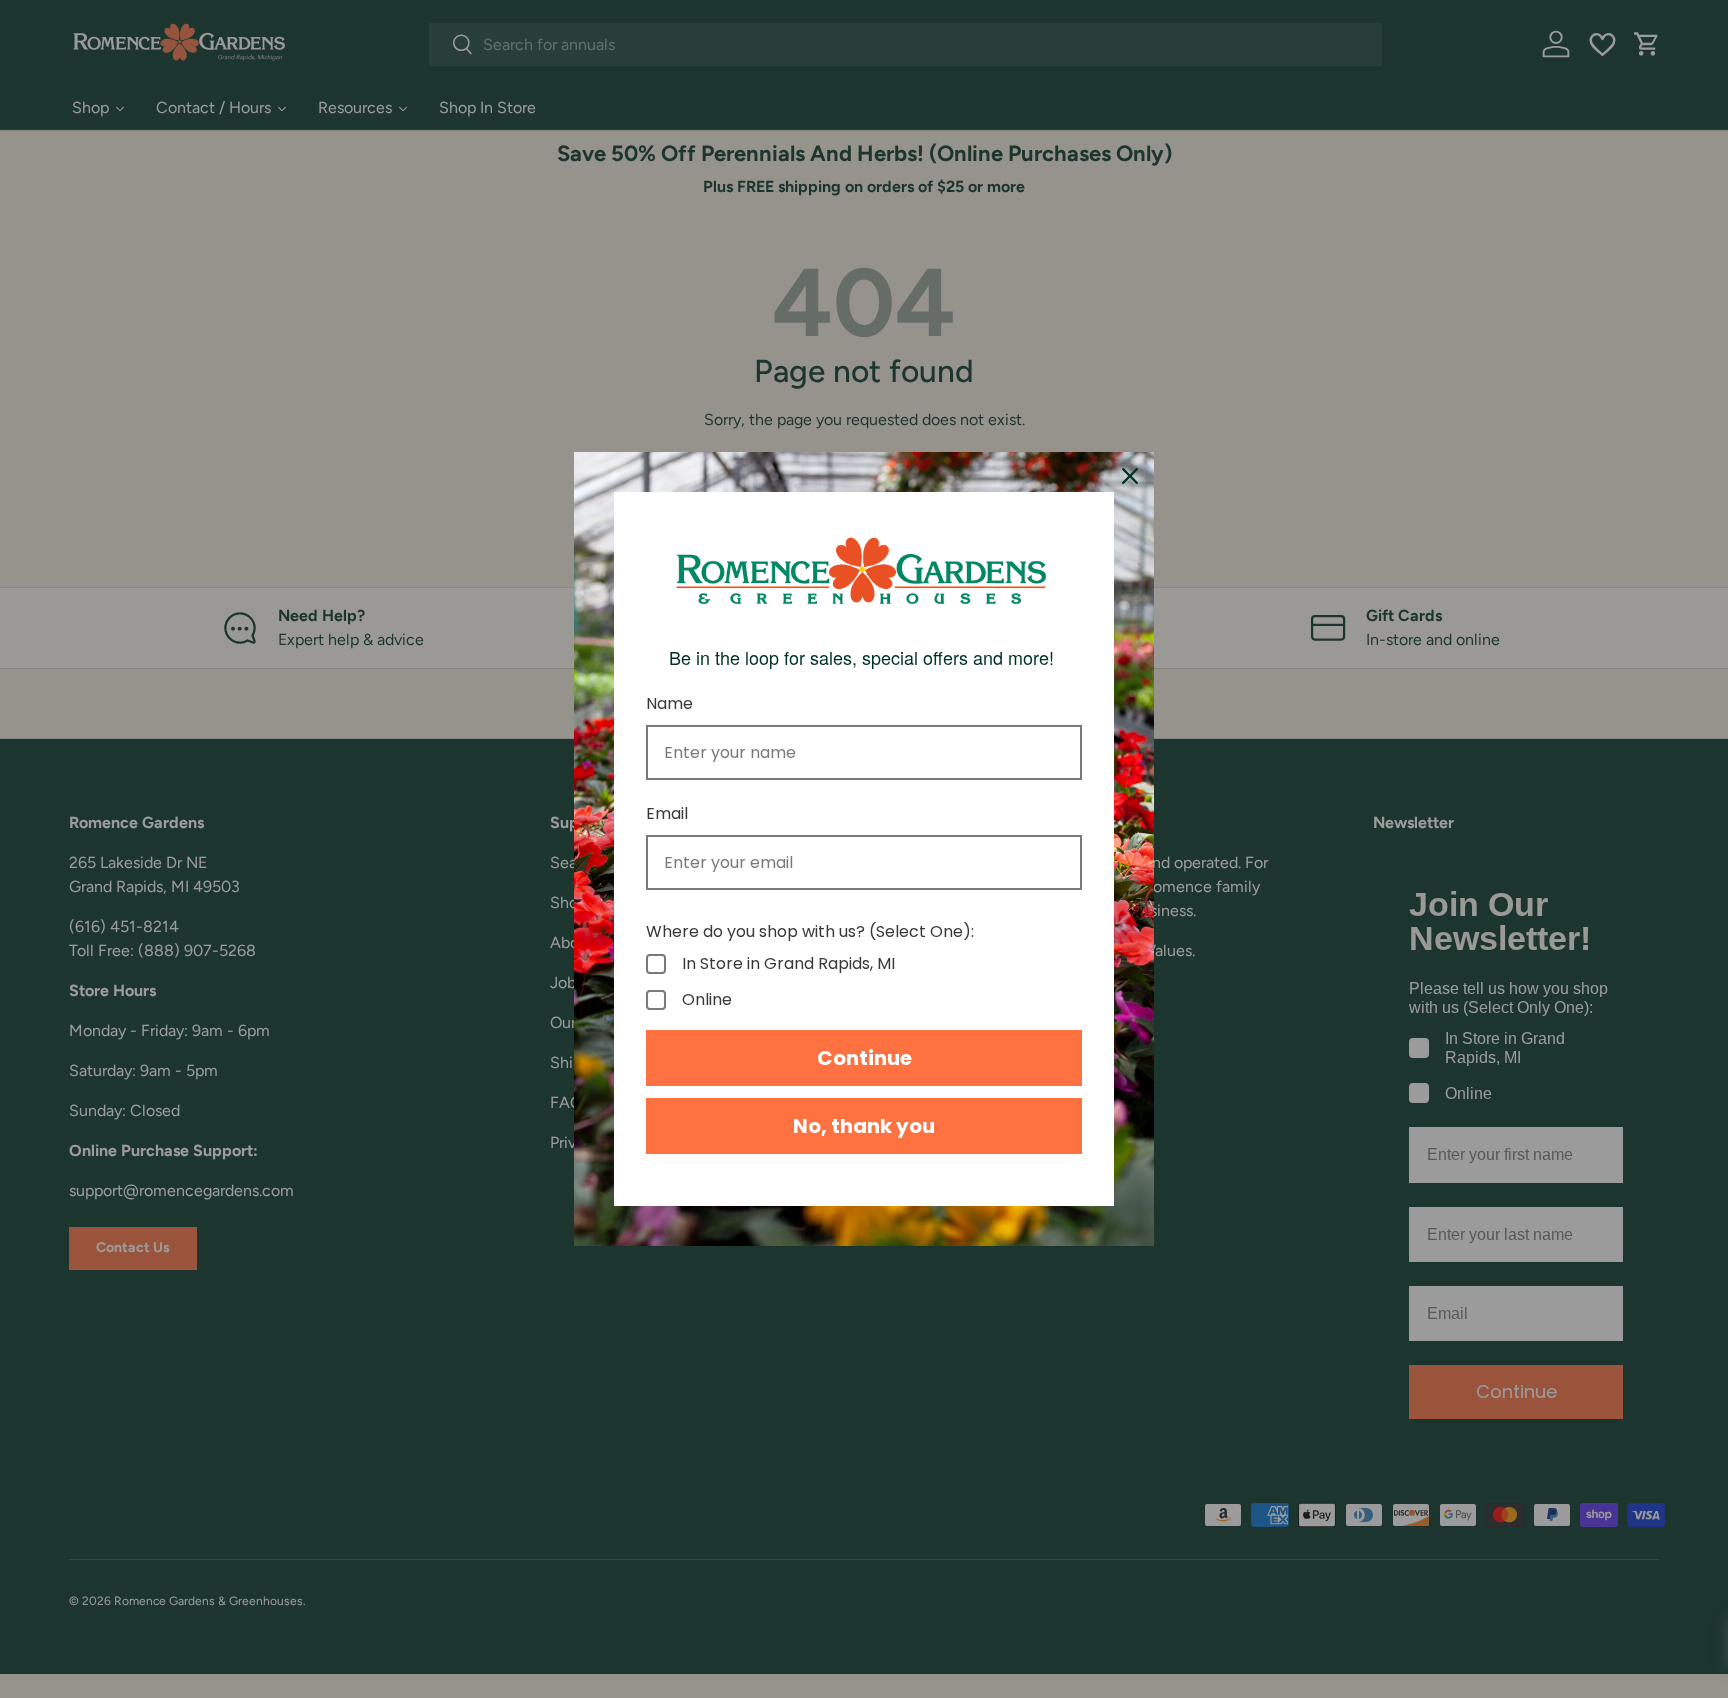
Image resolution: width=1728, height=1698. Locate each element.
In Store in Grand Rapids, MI (788, 964)
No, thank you (864, 1126)
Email (667, 813)
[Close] (1130, 476)
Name (669, 703)
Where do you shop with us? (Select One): (810, 931)
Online (707, 1000)
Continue (864, 1058)
